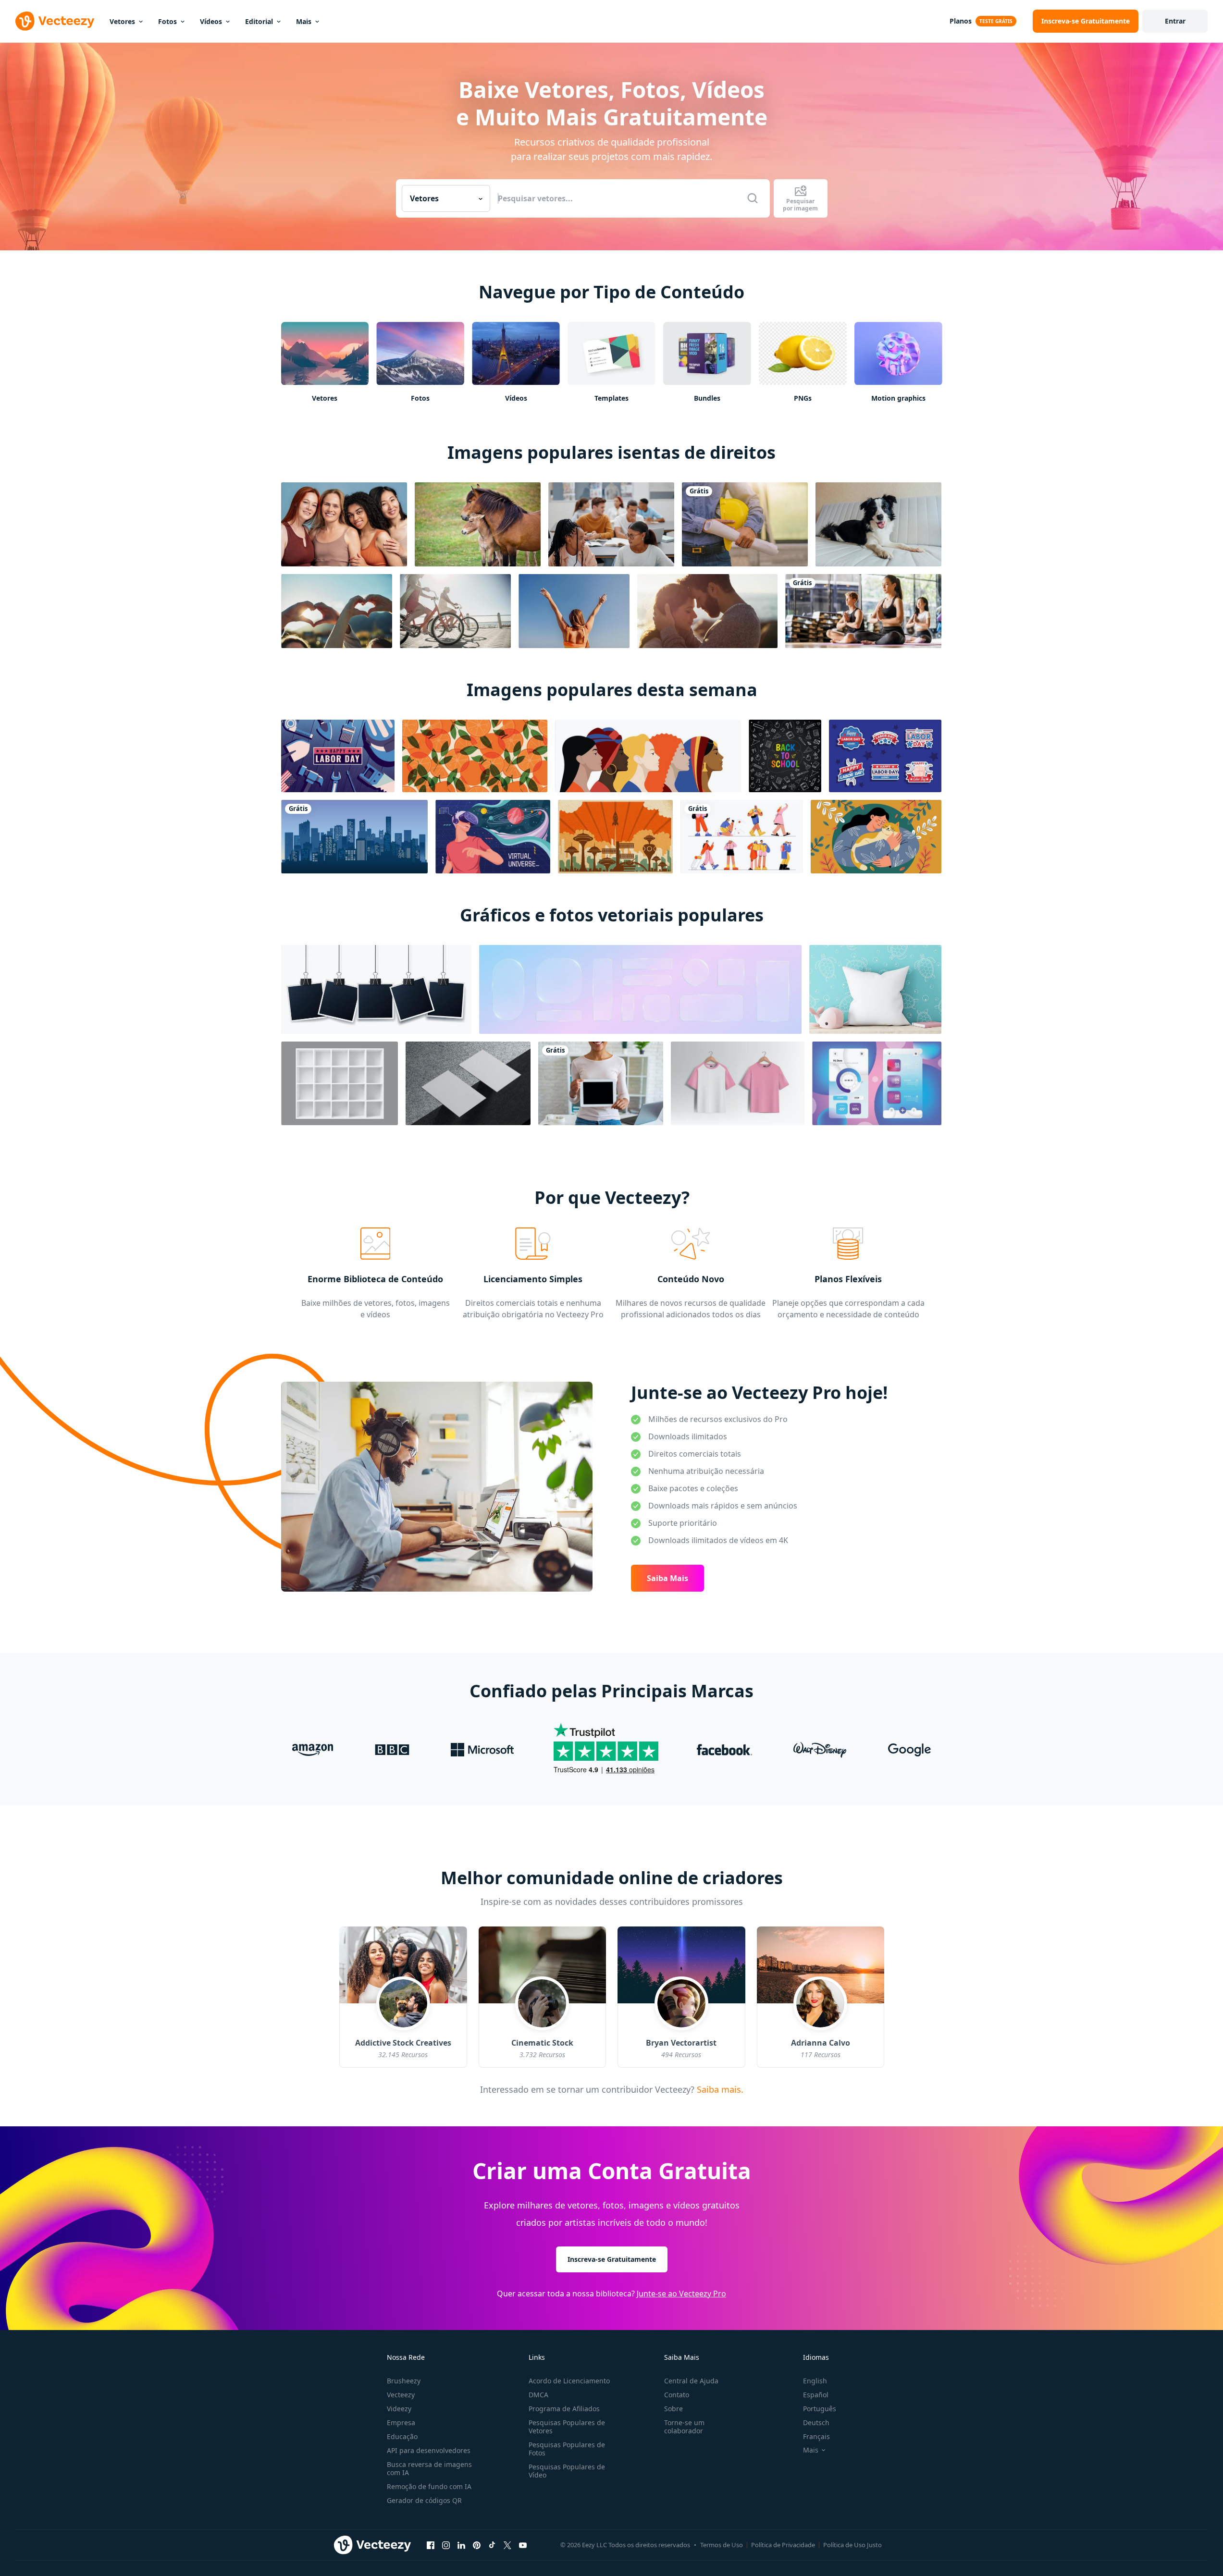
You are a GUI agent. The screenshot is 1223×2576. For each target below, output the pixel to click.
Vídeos (211, 21)
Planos (961, 21)
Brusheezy (404, 2381)
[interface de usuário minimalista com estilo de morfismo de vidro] (877, 1083)
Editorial (259, 21)
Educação (402, 2436)
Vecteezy (401, 2395)
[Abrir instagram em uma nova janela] (446, 2545)
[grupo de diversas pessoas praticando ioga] (863, 611)
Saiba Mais (667, 1578)
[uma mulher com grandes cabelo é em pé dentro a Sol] (574, 611)
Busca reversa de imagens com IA (429, 2468)
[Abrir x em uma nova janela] (507, 2545)
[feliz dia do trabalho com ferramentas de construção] (338, 756)
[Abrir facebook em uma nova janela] (431, 2545)
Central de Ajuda (691, 2381)
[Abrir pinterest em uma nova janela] (477, 2545)
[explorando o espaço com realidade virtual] (493, 837)
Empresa (401, 2423)
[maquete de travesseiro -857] (875, 989)
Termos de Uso (722, 2545)
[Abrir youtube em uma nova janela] (523, 2545)
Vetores (122, 21)
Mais (304, 21)
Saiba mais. (719, 2089)
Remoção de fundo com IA (429, 2486)
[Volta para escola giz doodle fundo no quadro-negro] (785, 756)
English (815, 2381)
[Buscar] (753, 198)
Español (816, 2395)
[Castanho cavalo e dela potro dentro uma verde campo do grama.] (478, 524)
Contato (677, 2395)
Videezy (399, 2409)
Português (820, 2409)
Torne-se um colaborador (684, 2427)
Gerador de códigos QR (424, 2500)
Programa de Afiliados (564, 2409)
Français (816, 2436)
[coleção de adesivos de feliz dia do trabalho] (885, 756)
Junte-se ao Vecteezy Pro (681, 2294)
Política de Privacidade (783, 2545)
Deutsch (816, 2423)
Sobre (673, 2409)
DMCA (538, 2395)
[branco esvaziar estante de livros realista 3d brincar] (340, 1083)
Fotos (167, 21)
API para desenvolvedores (429, 2450)
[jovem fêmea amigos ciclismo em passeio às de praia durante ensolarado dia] (455, 611)
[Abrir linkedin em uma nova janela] (461, 2545)
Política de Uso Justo (852, 2545)
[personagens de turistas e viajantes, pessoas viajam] (742, 837)
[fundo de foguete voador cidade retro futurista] (615, 837)
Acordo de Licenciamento (569, 2381)
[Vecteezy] (55, 21)
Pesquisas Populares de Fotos (567, 2449)
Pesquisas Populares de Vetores (567, 2427)
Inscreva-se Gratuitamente (612, 2259)
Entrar (1175, 21)
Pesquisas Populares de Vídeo (567, 2471)
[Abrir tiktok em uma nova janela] (492, 2545)
